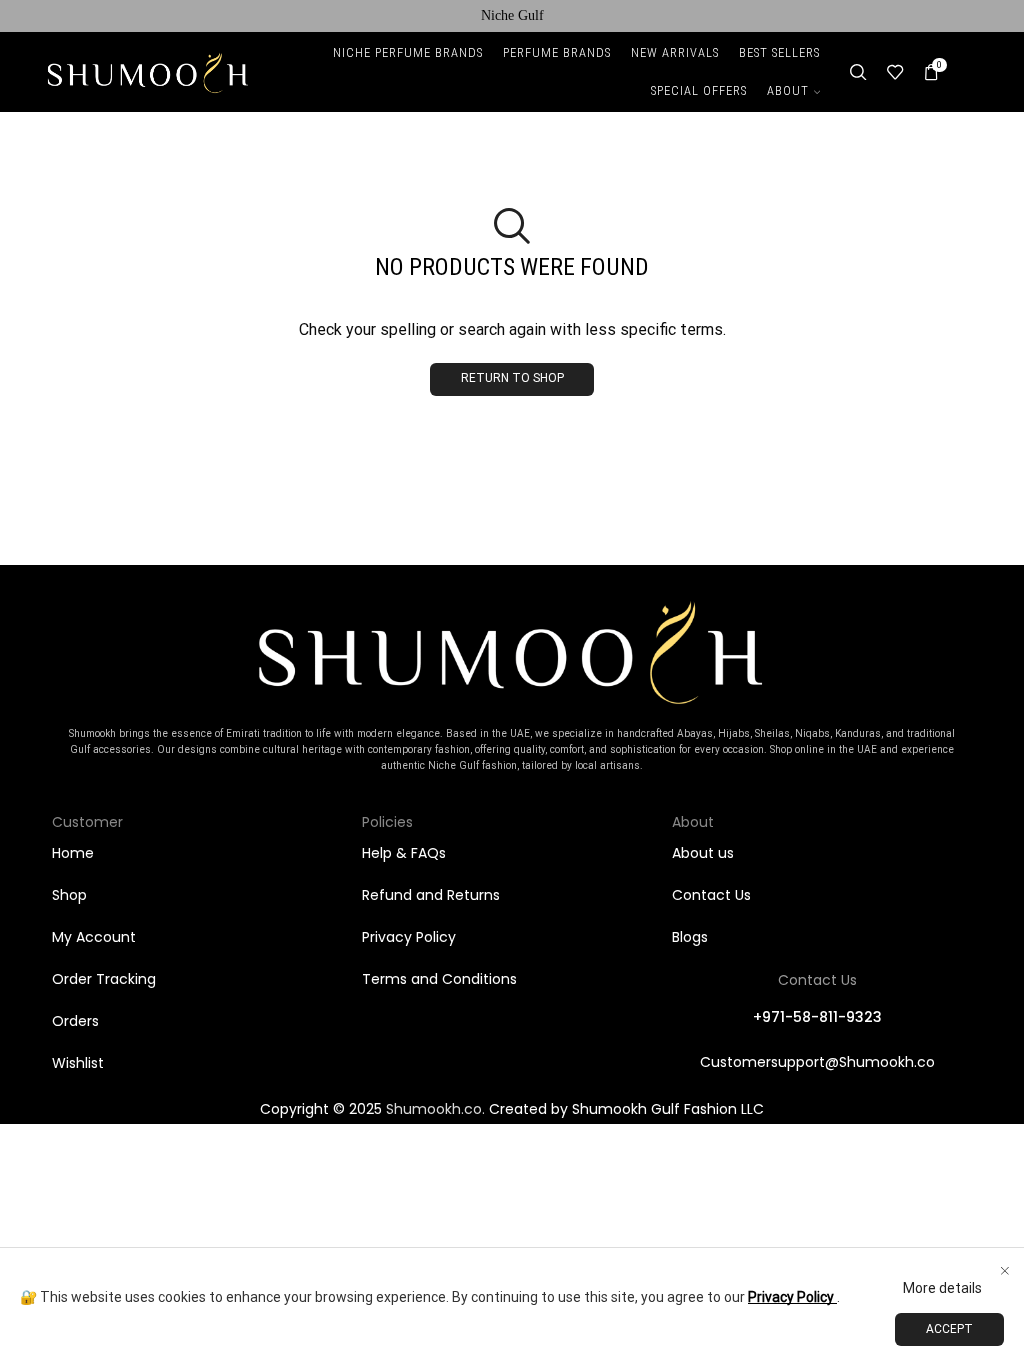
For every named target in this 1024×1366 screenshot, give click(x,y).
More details (942, 1288)
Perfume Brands (557, 52)
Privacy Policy (792, 1297)
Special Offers (699, 90)
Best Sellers (779, 52)
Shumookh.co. (435, 1109)
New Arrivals (675, 52)
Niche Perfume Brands (408, 52)
